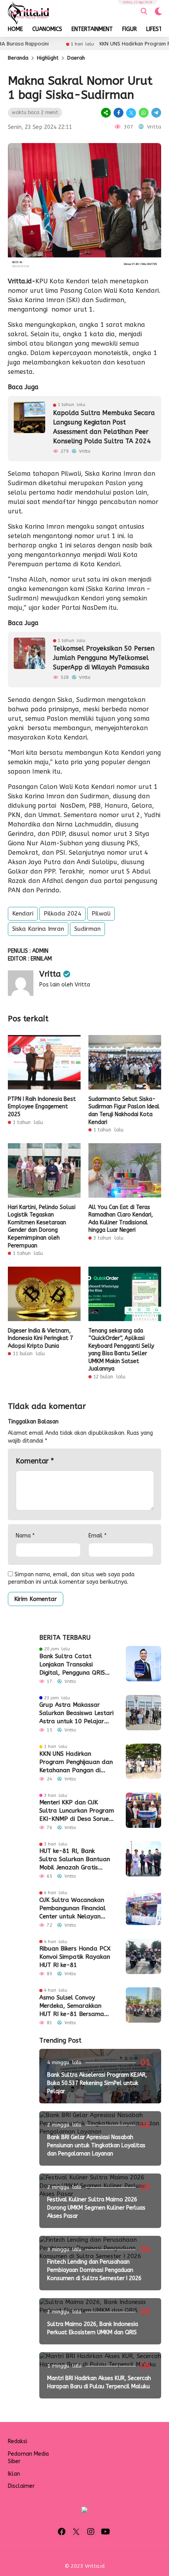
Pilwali (101, 914)
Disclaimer (21, 2486)
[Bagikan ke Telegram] (156, 113)
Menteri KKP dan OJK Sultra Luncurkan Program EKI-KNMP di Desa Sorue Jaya (77, 1811)
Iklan (14, 2474)
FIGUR (130, 29)
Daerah (76, 58)
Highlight (48, 58)
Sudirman (87, 929)
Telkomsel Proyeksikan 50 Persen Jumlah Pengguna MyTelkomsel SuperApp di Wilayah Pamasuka (104, 658)
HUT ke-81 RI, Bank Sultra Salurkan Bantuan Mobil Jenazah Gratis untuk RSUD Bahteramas (75, 1860)
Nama (25, 1536)
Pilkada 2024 (62, 914)
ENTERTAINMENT (92, 29)
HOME (15, 29)
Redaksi (17, 2441)
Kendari (23, 914)
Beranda (18, 58)
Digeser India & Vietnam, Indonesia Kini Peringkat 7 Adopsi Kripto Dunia (40, 1338)
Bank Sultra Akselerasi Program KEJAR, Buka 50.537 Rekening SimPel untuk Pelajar (97, 2083)
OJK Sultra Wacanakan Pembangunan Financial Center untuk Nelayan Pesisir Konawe (73, 1909)
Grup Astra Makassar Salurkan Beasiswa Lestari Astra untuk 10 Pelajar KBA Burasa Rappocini (76, 1713)
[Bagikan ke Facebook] (119, 113)
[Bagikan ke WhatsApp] (144, 113)
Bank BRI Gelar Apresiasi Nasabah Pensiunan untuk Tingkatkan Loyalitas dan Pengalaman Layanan (96, 2145)
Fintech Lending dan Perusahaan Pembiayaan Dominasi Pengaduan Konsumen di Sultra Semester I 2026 (94, 2270)
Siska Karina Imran (38, 929)
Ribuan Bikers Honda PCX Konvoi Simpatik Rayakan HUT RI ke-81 (75, 1957)
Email (97, 1536)
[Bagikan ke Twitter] (131, 113)
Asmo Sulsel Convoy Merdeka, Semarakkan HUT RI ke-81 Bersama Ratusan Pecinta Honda (73, 2006)
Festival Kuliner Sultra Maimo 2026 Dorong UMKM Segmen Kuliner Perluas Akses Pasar (96, 2208)
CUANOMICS (47, 29)
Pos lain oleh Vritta (65, 985)
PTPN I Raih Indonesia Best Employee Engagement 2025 (42, 1107)
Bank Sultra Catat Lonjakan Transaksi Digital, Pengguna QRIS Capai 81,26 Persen (72, 1665)
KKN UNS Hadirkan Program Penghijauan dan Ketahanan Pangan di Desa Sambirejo (76, 1762)
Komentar (35, 1461)
